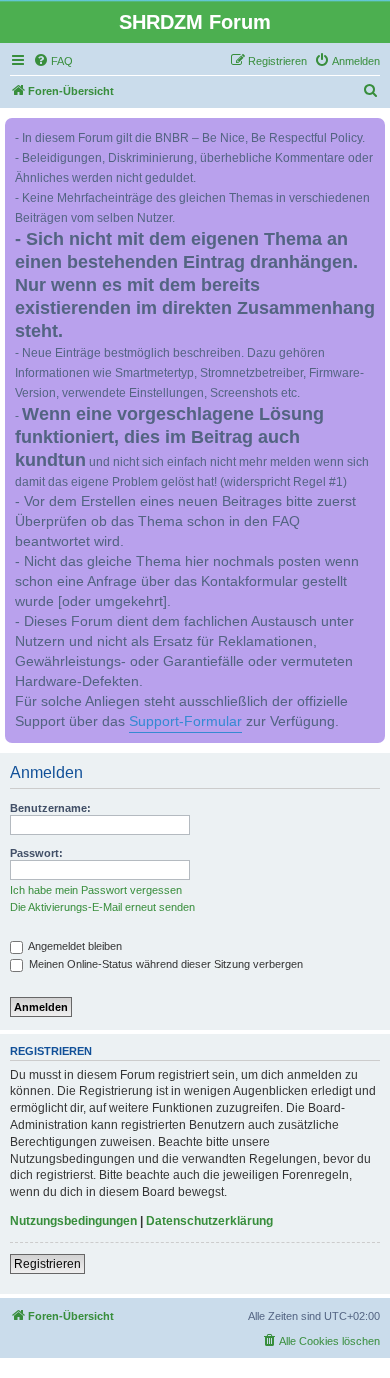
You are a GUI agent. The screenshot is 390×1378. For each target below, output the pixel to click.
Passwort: (36, 853)
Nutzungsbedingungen (73, 1221)
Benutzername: (50, 808)
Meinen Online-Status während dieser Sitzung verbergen (164, 964)
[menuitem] (53, 61)
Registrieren (47, 1264)
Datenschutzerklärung (209, 1221)
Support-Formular (185, 721)
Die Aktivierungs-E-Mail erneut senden (102, 907)
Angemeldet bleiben (74, 946)
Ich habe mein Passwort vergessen (96, 890)
